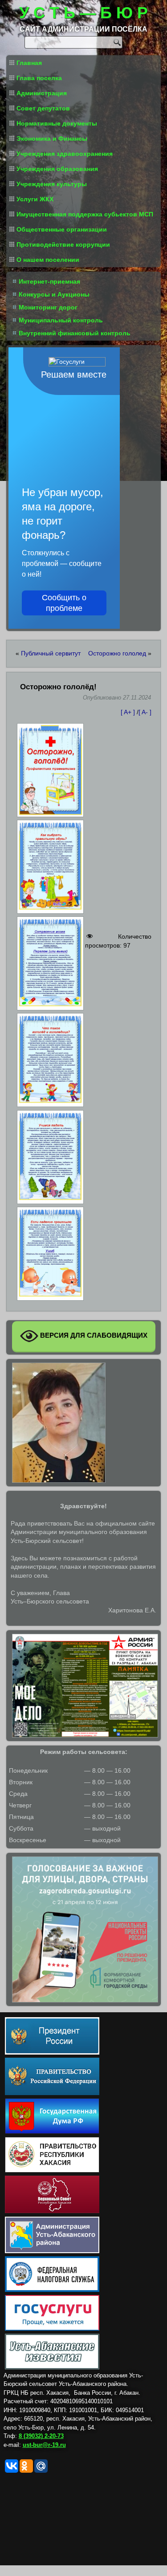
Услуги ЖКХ (35, 199)
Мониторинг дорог (48, 307)
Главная (29, 63)
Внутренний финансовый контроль (75, 333)
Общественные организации (62, 229)
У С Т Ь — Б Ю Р (83, 13)
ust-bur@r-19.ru (44, 2445)
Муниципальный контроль (61, 320)
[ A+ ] (129, 712)
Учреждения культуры (52, 184)
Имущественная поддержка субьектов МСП (85, 214)
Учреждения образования (57, 169)
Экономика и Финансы (52, 138)
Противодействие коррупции (63, 244)
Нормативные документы (57, 123)
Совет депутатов (43, 108)
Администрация (42, 93)
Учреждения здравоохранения (65, 154)
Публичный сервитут (51, 653)
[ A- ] (145, 712)
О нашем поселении (48, 260)
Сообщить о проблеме (64, 603)
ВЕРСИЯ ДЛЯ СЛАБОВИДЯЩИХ (93, 1336)
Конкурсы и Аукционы (54, 294)
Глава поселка (39, 78)
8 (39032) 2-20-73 (41, 2436)
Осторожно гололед (117, 653)
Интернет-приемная (49, 281)
